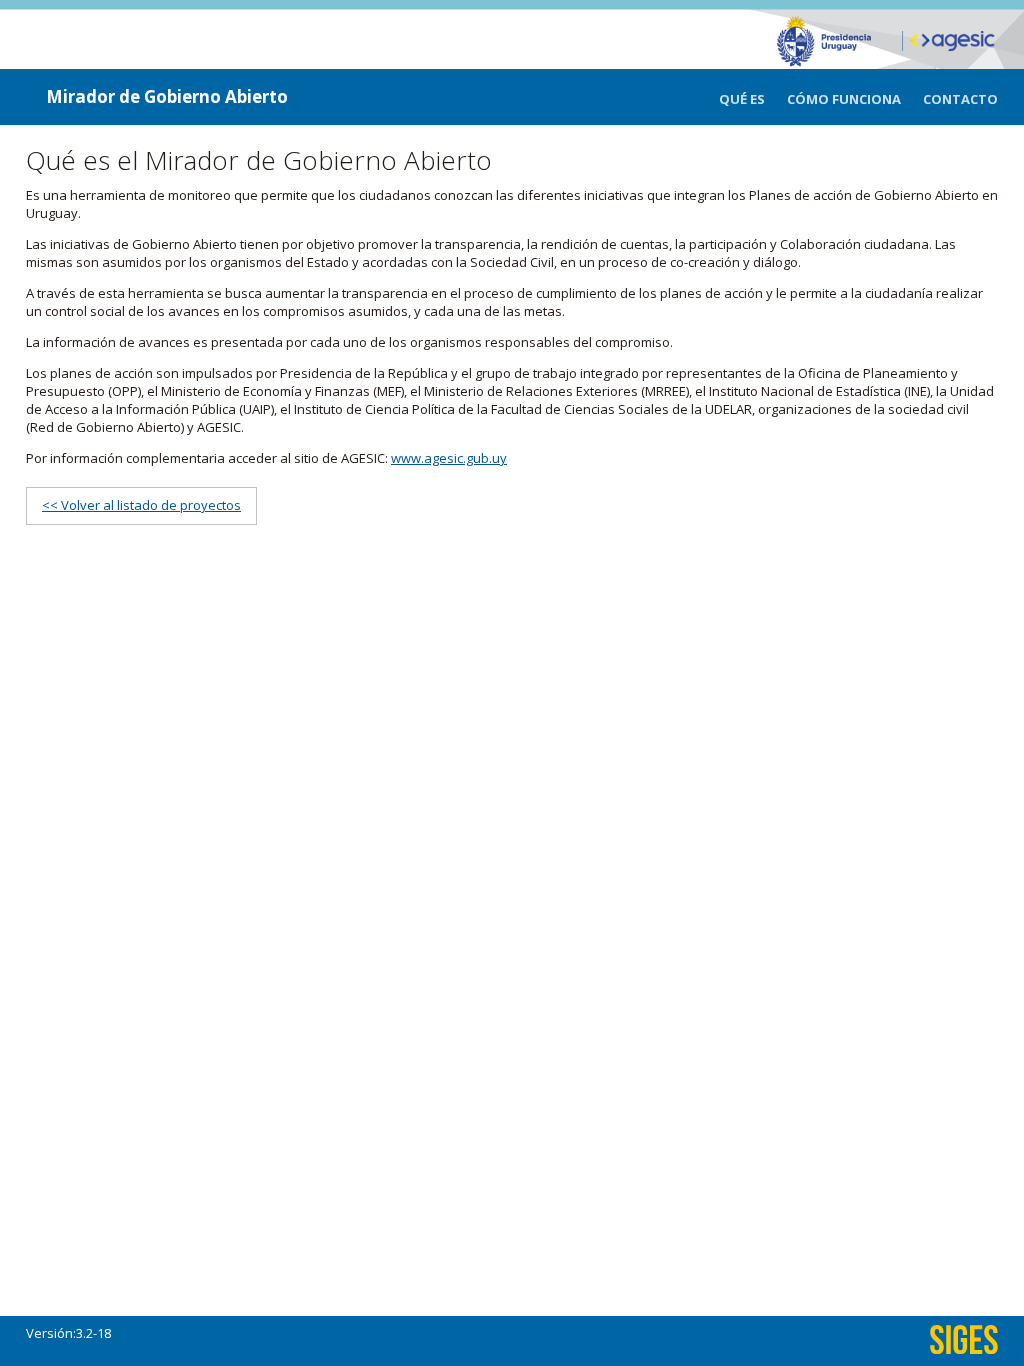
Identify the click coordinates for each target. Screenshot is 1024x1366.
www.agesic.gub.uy (449, 458)
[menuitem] (753, 99)
